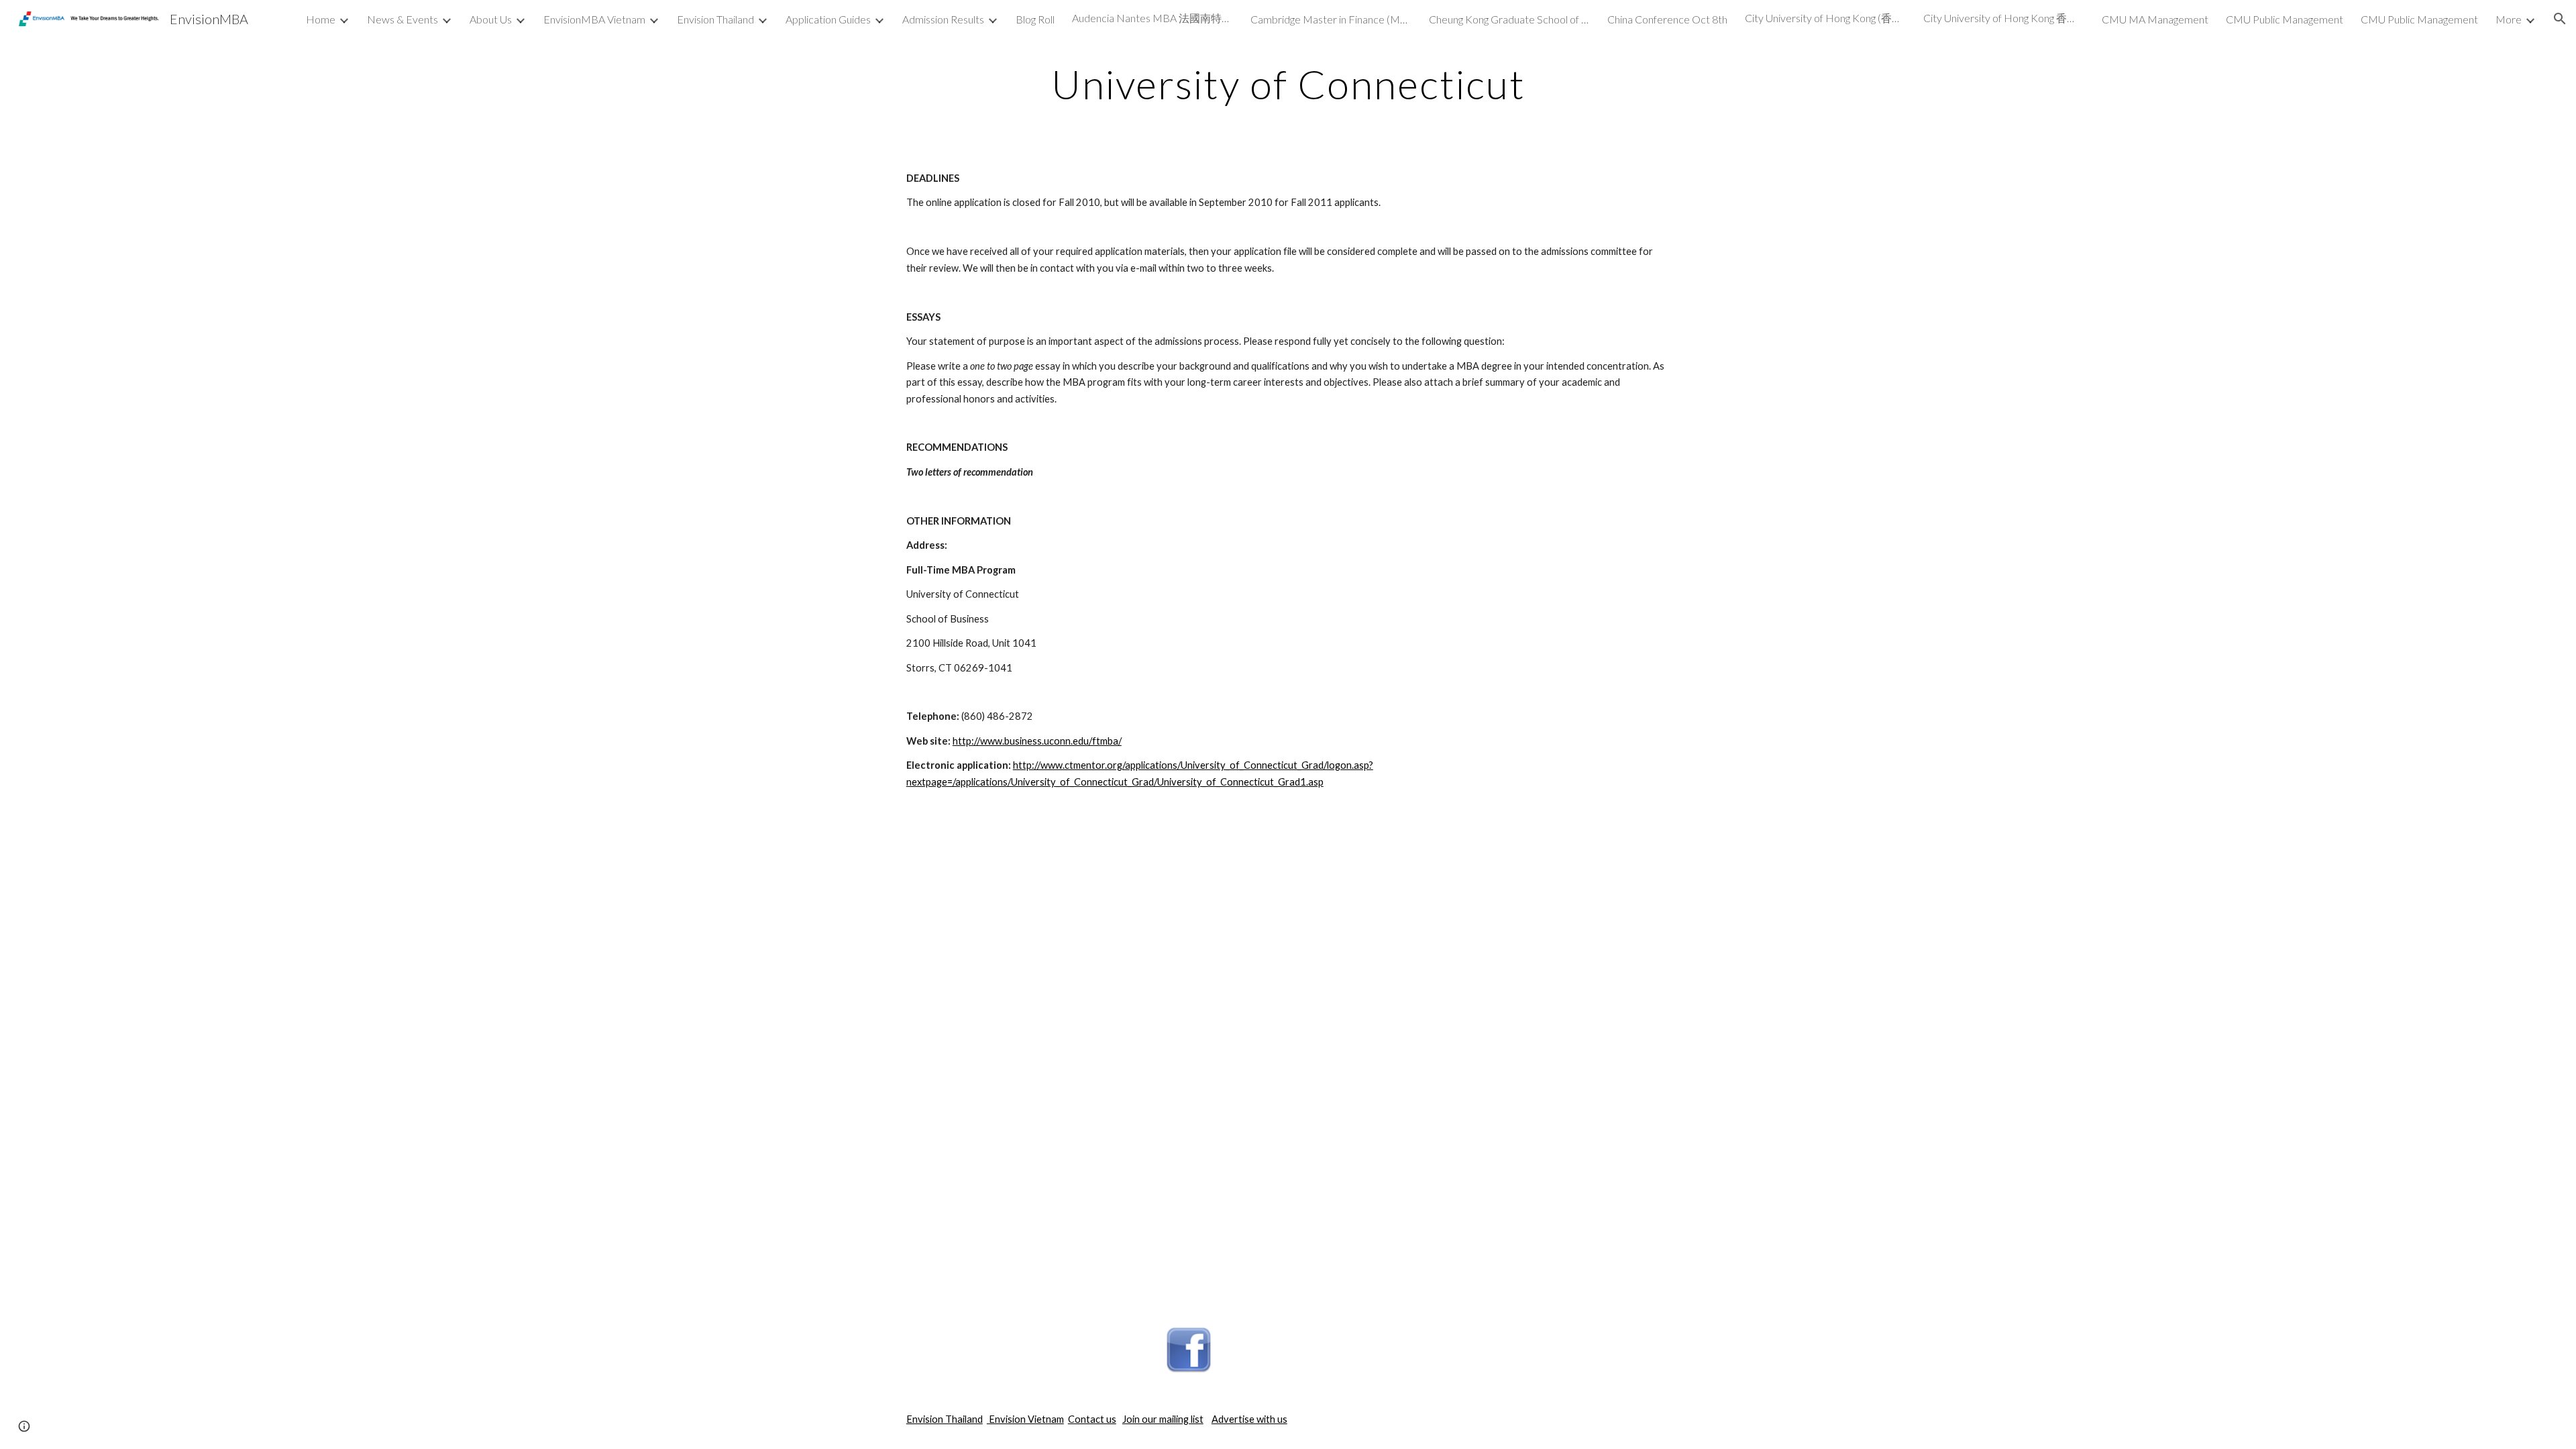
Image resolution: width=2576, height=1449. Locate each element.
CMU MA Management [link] (2155, 19)
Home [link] (321, 19)
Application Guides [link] (828, 19)
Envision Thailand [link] (715, 19)
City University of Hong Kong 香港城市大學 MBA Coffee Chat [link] (2004, 18)
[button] (2560, 19)
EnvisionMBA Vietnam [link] (594, 19)
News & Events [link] (402, 19)
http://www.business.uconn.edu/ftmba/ (1037, 741)
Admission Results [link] (943, 19)
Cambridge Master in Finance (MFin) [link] (1331, 19)
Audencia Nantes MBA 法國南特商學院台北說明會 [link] (1152, 18)
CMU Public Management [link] (2285, 19)
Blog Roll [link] (1035, 19)
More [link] (2509, 19)
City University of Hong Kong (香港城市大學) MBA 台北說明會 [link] (1825, 18)
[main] (1288, 84)
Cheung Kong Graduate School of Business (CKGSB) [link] (1509, 19)
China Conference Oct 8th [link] (1667, 19)
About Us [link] (491, 19)
